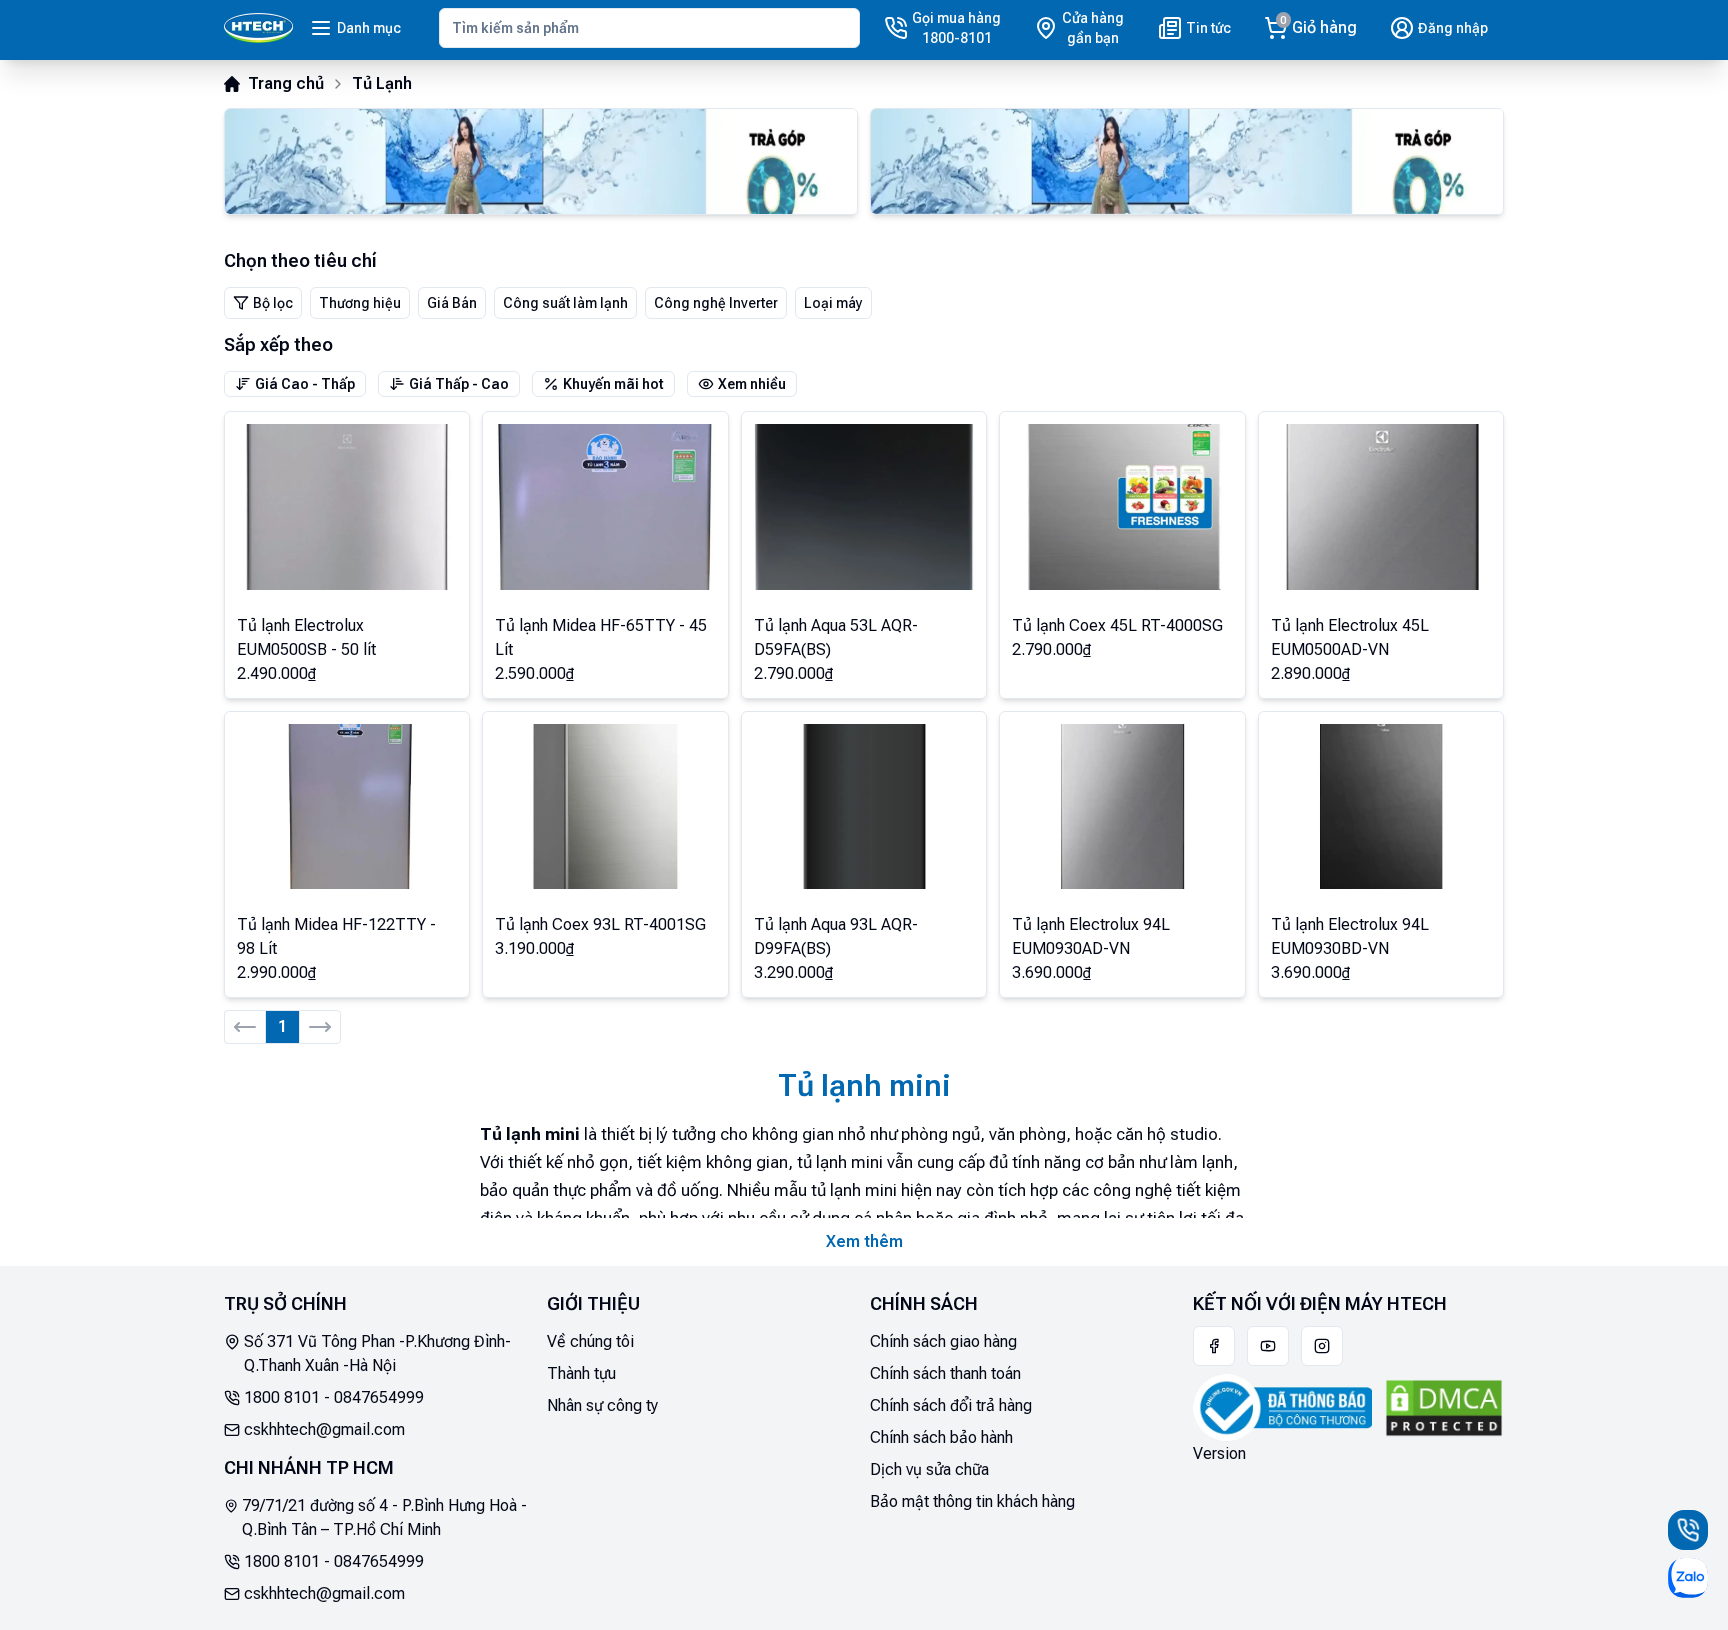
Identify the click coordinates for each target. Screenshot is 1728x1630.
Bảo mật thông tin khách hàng (972, 1501)
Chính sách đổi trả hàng (951, 1405)
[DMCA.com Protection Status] (1444, 1408)
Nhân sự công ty (602, 1405)
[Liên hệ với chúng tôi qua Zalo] (1688, 1578)
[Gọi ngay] (1688, 1530)
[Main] (258, 28)
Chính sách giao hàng (943, 1341)
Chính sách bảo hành (941, 1437)
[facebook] (1214, 1346)
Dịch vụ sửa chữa (929, 1469)
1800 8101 (282, 1397)
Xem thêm (864, 1241)
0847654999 (379, 1397)
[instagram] (1322, 1346)
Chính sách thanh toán (945, 1373)
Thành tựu (581, 1373)
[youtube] (1268, 1346)
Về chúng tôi (590, 1341)
